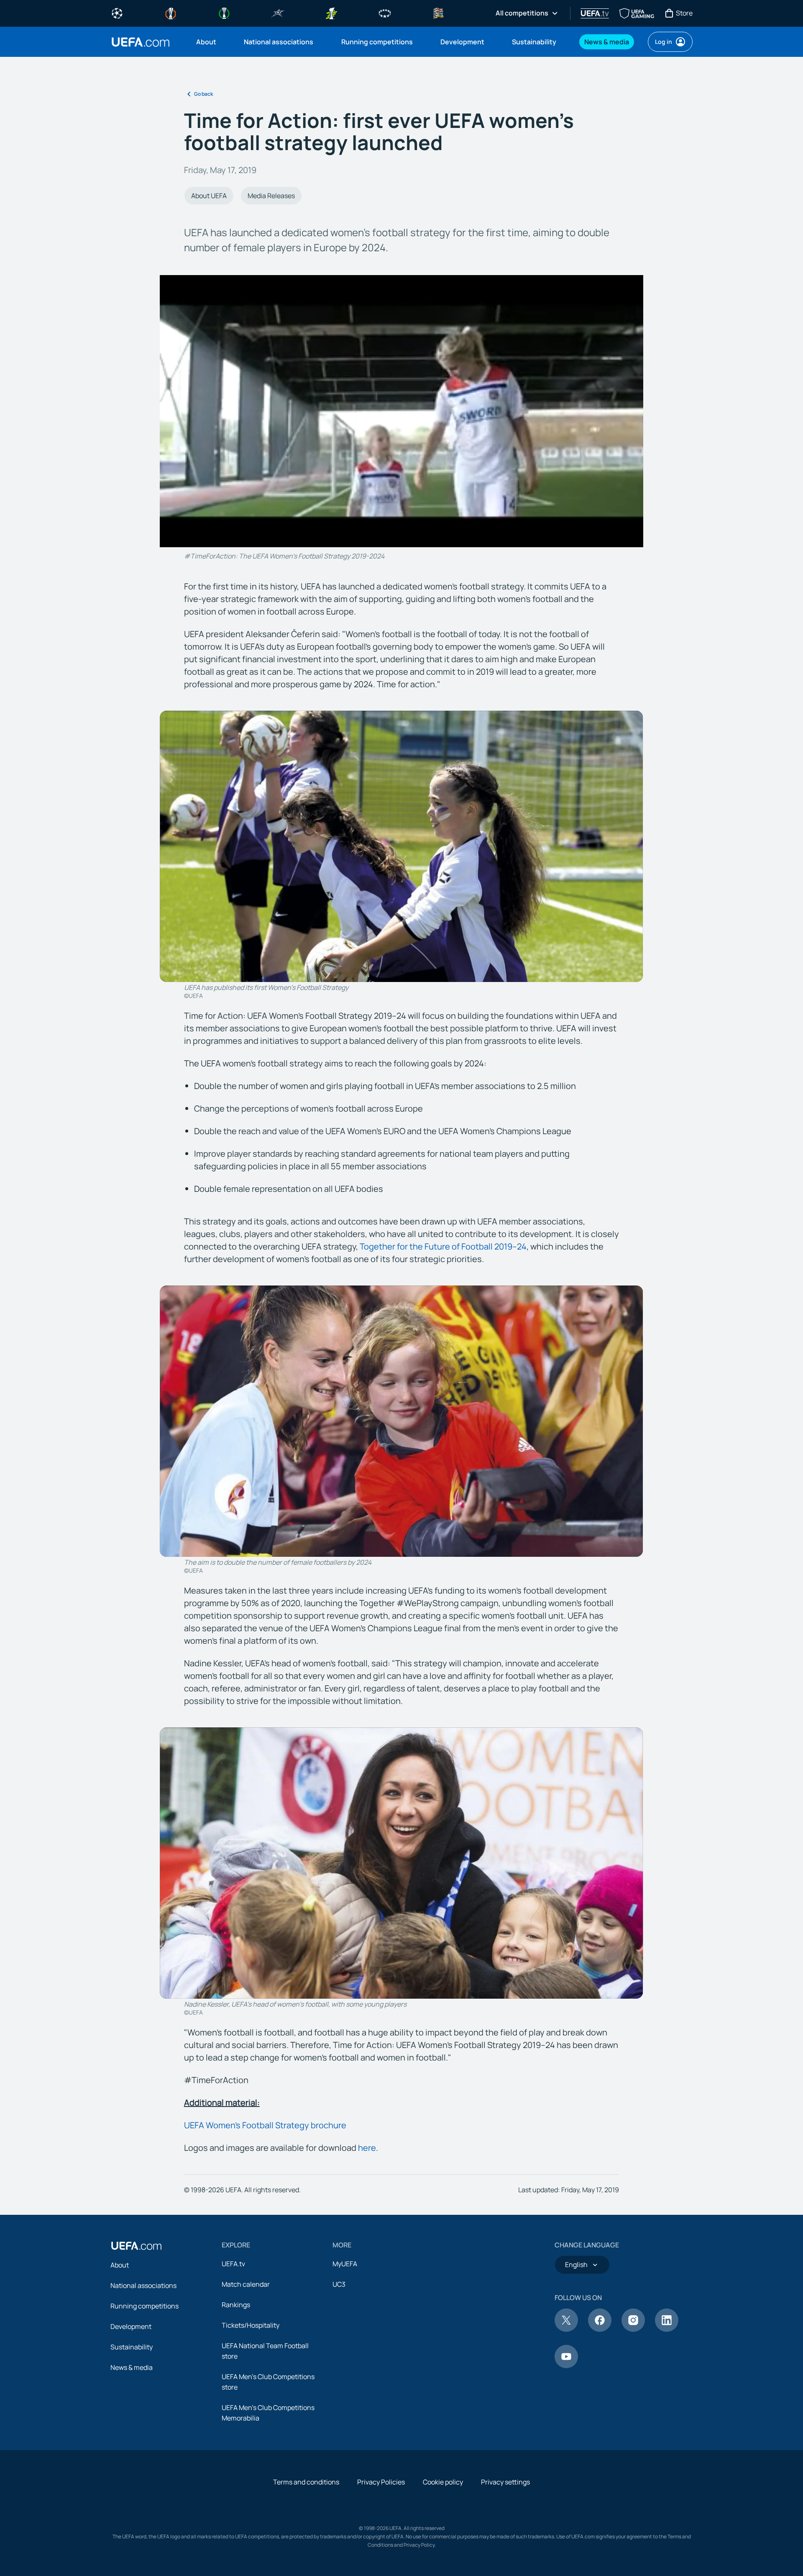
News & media (132, 2367)
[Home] (136, 2246)
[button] (401, 411)
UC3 (339, 2284)
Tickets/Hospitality (251, 2325)
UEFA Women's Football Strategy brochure (265, 2125)
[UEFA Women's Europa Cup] (331, 13)
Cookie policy (443, 2482)
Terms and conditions (306, 2482)
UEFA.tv (233, 2264)
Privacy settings (505, 2482)
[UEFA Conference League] (224, 13)
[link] (206, 42)
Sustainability (132, 2347)
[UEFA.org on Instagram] (633, 2329)
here (367, 2148)
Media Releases (271, 196)
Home (141, 42)
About (120, 2265)
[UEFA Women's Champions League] (385, 13)
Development (131, 2326)
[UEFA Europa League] (171, 13)
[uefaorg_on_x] (566, 2329)
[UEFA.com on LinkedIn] (667, 2329)
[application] (401, 411)
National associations (143, 2285)
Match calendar (246, 2284)
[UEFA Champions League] (117, 13)
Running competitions (144, 2306)
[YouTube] (566, 2366)
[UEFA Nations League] (438, 13)
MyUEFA (345, 2264)
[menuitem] (210, 42)
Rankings (236, 2305)
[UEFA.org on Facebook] (600, 2329)
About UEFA (209, 196)
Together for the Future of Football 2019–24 (443, 1246)
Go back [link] (203, 94)
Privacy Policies (381, 2482)
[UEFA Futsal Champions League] (278, 13)
